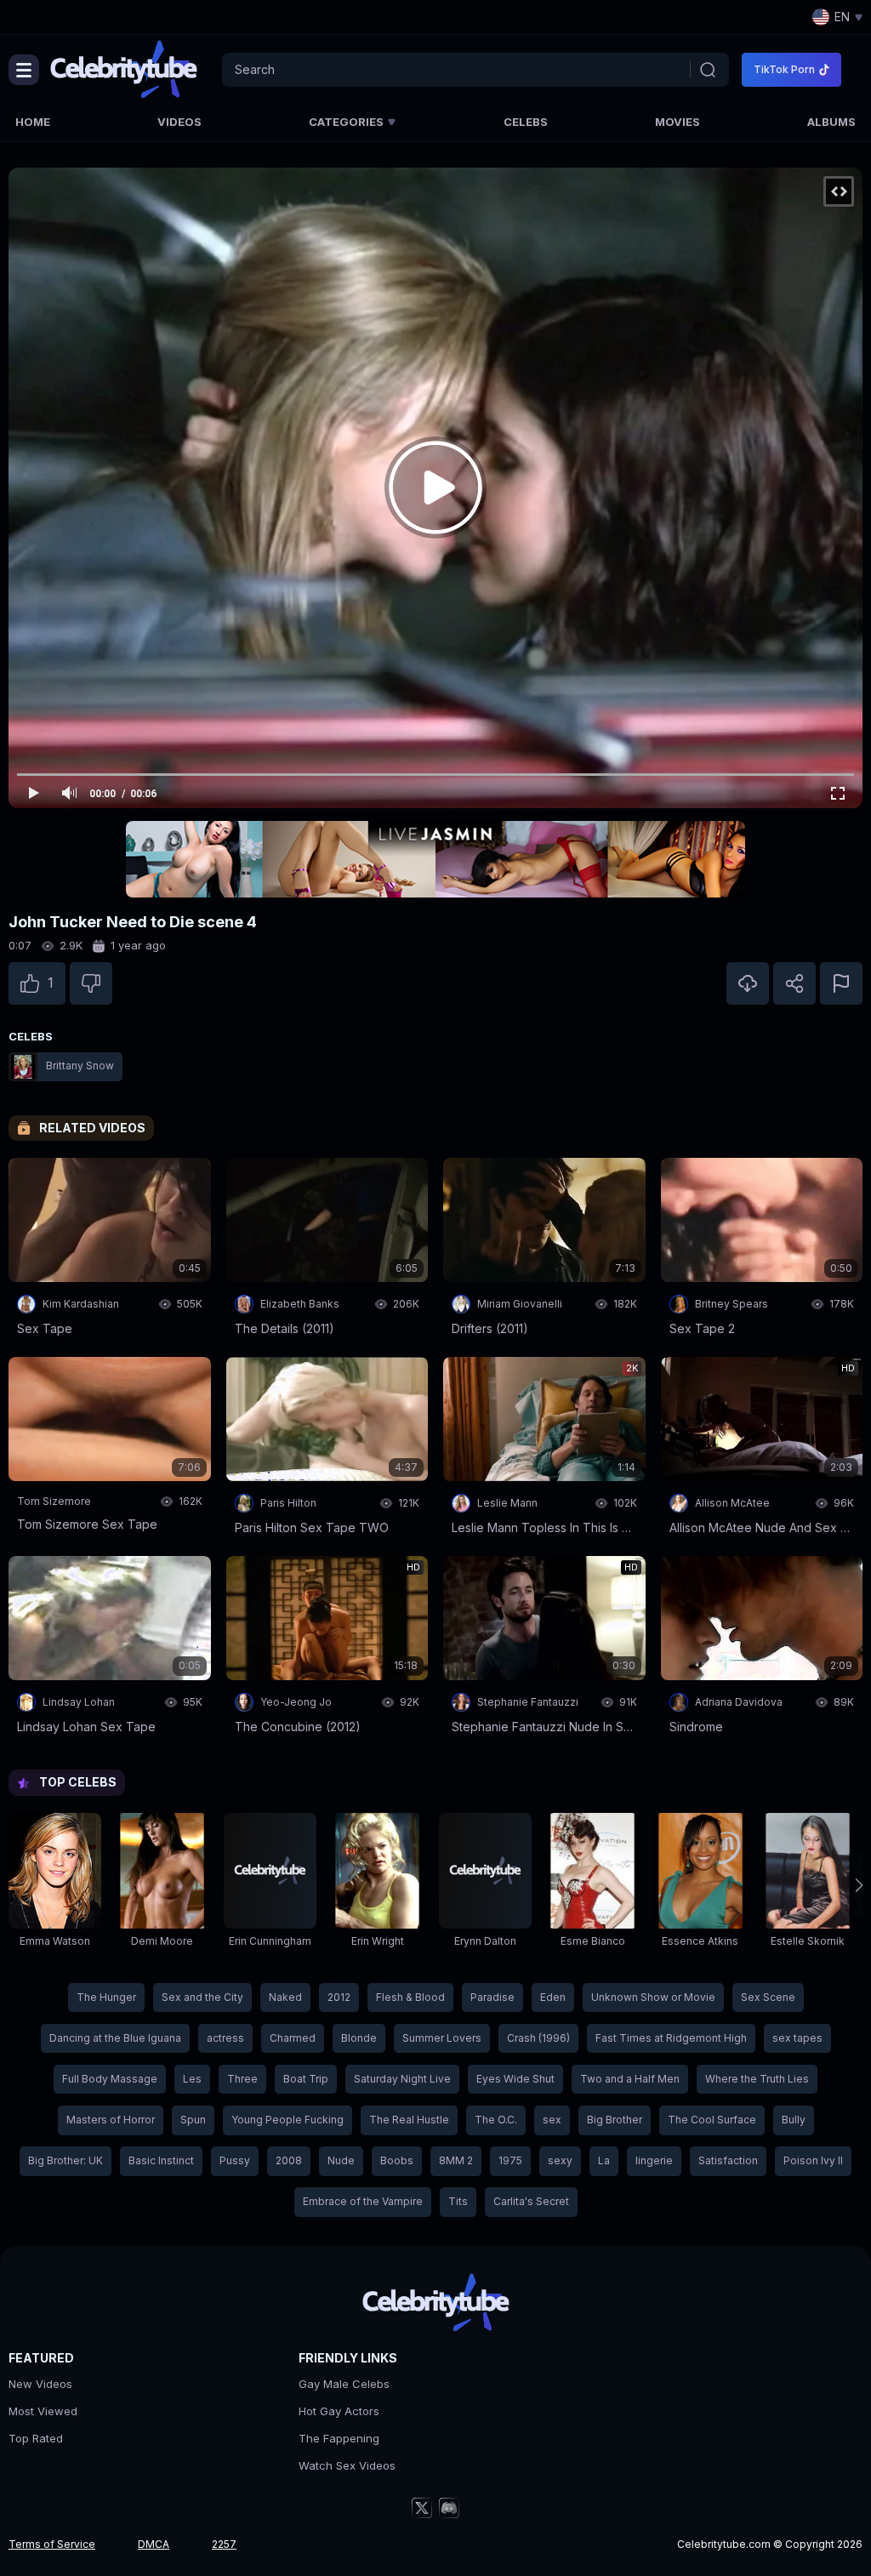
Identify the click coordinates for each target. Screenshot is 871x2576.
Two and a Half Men (630, 2079)
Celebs (526, 122)
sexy (560, 2160)
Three (242, 2079)
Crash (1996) (538, 2038)
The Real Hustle (409, 2120)
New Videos (40, 2384)
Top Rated (36, 2438)
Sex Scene (768, 1997)
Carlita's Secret (531, 2201)
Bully (794, 2120)
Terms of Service (52, 2544)
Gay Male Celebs (344, 2384)
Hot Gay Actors (339, 2411)
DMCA (154, 2544)
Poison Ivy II (813, 2160)
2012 (339, 1997)
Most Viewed (43, 2411)
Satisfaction (728, 2160)
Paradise (492, 1997)
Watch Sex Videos (347, 2465)
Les (192, 2079)
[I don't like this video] (91, 983)
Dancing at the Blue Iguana (115, 2038)
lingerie (654, 2160)
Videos (179, 122)
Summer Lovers (442, 2038)
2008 (289, 2160)
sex (552, 2120)
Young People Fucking (287, 2120)
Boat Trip (306, 2079)
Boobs (397, 2160)
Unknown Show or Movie (653, 1997)
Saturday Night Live (402, 2079)
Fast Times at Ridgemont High (671, 2038)
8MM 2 (456, 2160)
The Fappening (339, 2438)
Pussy (235, 2160)
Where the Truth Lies (757, 2079)
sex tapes (797, 2038)
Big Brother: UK (65, 2160)
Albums (831, 122)
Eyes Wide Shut (515, 2079)
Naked (285, 1997)
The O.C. (496, 2120)
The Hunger (106, 1997)
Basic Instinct (161, 2160)
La (604, 2160)
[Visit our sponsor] (435, 859)
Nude (341, 2160)
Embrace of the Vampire (363, 2201)
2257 (224, 2544)
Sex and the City (202, 1997)
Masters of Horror (111, 2120)
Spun (193, 2120)
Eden (553, 1997)
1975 (510, 2160)
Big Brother (615, 2120)
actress (225, 2038)
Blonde (359, 2038)
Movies (677, 122)
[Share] (794, 983)
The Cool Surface (712, 2120)
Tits (458, 2201)
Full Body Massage (110, 2079)
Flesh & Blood (410, 1997)
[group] (55, 1885)
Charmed (293, 2038)
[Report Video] (841, 983)
